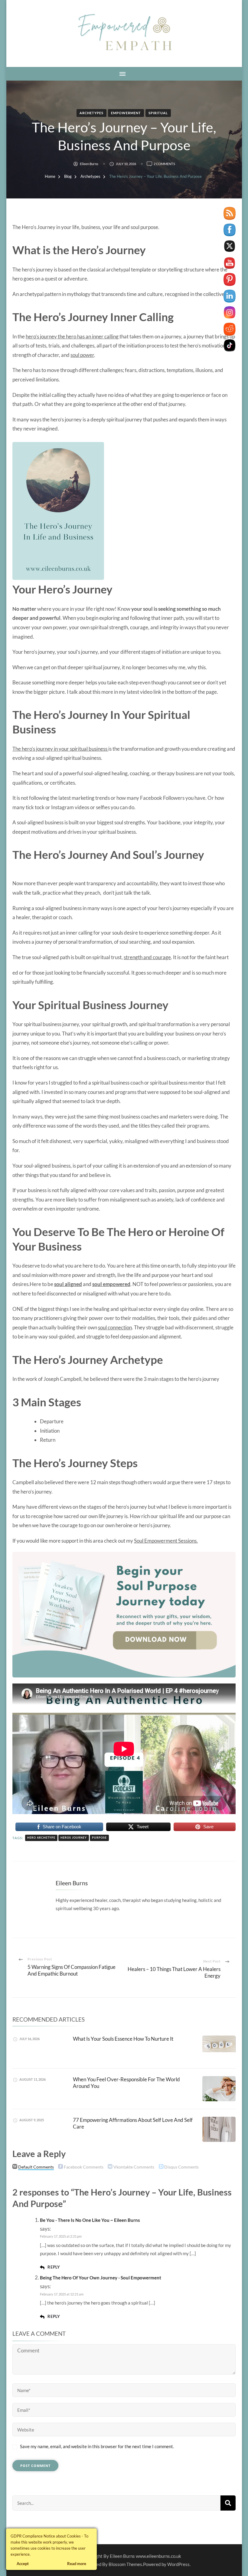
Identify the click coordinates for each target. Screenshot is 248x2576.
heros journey (74, 1838)
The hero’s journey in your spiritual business (60, 749)
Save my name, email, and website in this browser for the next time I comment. (97, 2446)
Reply (54, 2267)
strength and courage (147, 957)
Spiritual (158, 113)
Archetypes (91, 113)
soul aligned (68, 1284)
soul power (82, 355)
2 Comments (164, 164)
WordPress (178, 2564)
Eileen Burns (89, 164)
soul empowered (111, 1284)
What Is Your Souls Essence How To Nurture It (123, 2039)
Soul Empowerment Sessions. (166, 1541)
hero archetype (41, 1838)
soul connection (115, 1327)
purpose (99, 1838)
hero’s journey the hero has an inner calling (73, 336)
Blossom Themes (125, 2564)
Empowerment (126, 113)
